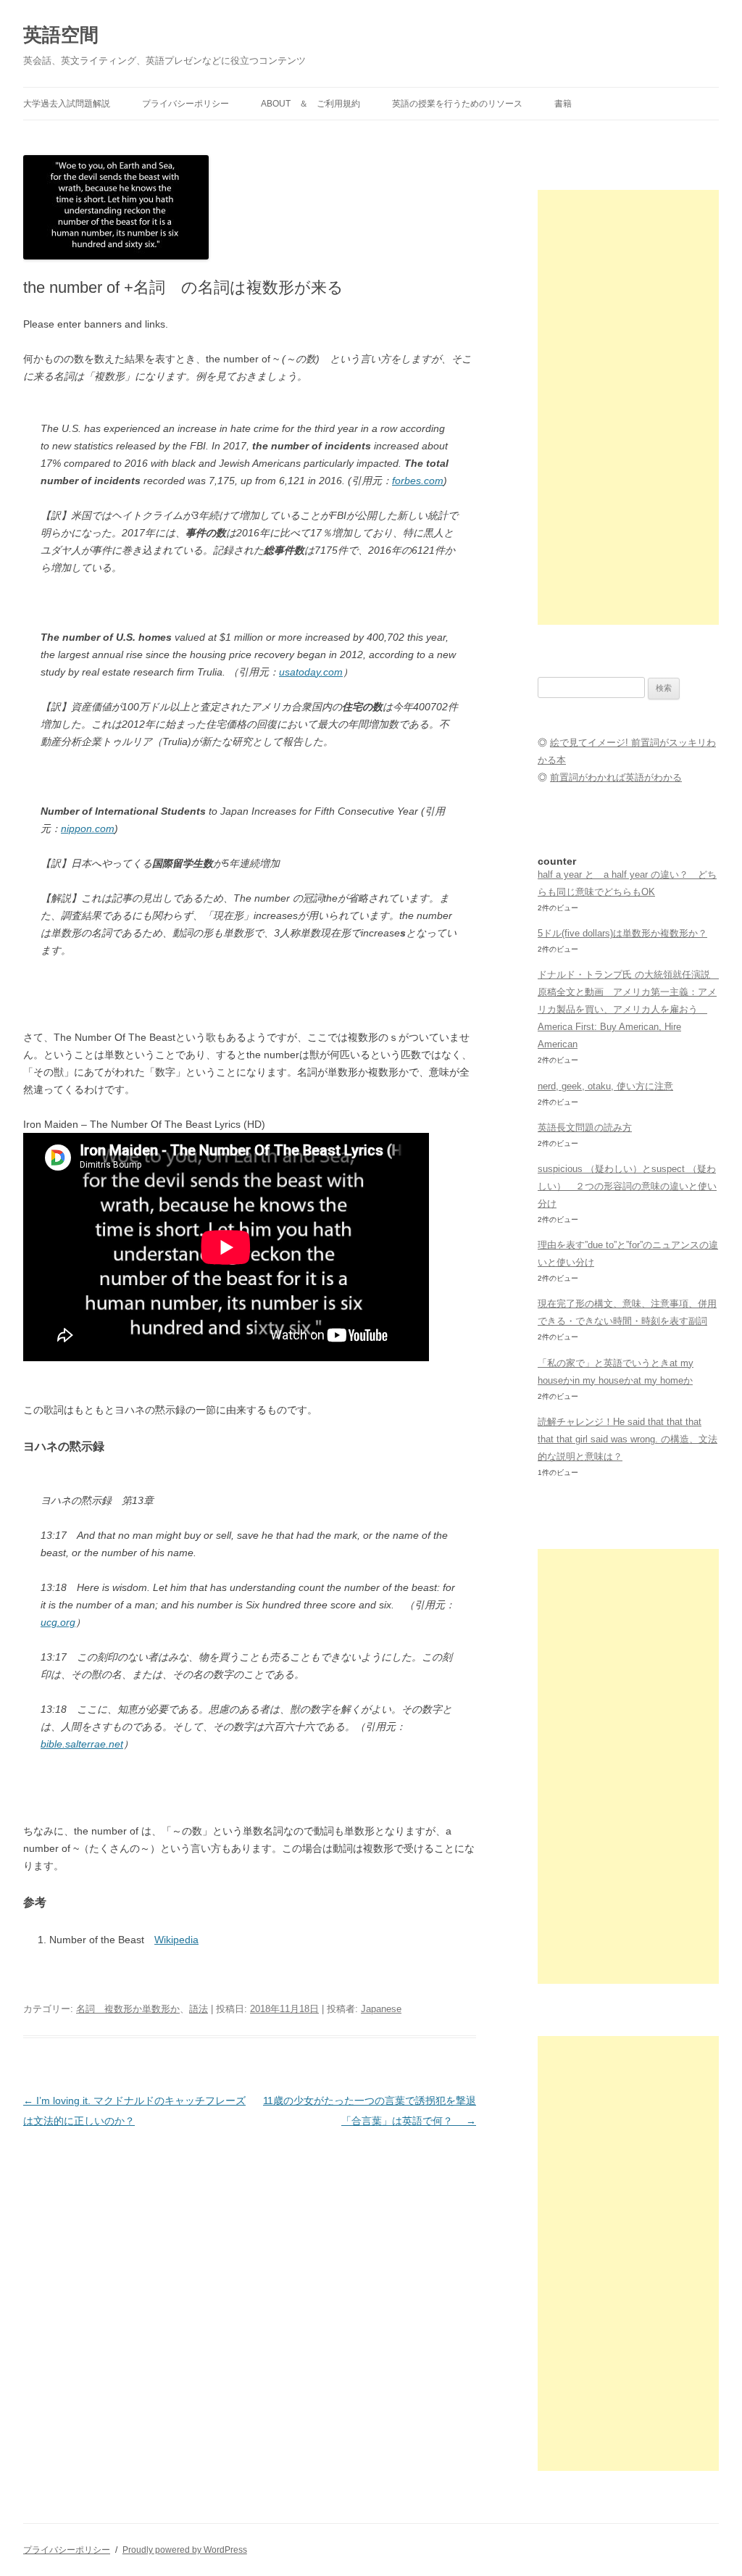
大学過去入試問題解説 (67, 104)
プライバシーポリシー (185, 104)
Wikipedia (176, 1940)
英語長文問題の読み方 (585, 1127)
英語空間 (61, 35)
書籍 (563, 104)
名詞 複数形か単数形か (128, 2009)
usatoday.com (311, 672)
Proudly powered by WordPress (185, 2550)
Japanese (381, 2009)
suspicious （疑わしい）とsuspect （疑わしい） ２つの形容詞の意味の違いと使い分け (627, 1186)
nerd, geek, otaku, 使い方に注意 (605, 1086)
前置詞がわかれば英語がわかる (616, 777)
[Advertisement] (628, 407)
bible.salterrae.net (82, 1744)
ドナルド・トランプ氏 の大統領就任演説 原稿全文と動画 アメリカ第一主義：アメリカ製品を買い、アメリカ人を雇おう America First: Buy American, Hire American (629, 1009)
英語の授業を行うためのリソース (457, 104)
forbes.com (418, 481)
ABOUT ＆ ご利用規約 (310, 104)
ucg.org (58, 1622)
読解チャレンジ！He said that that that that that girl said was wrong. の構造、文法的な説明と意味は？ (628, 1439)
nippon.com (88, 828)
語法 (199, 2009)
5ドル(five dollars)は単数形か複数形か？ (622, 933)
